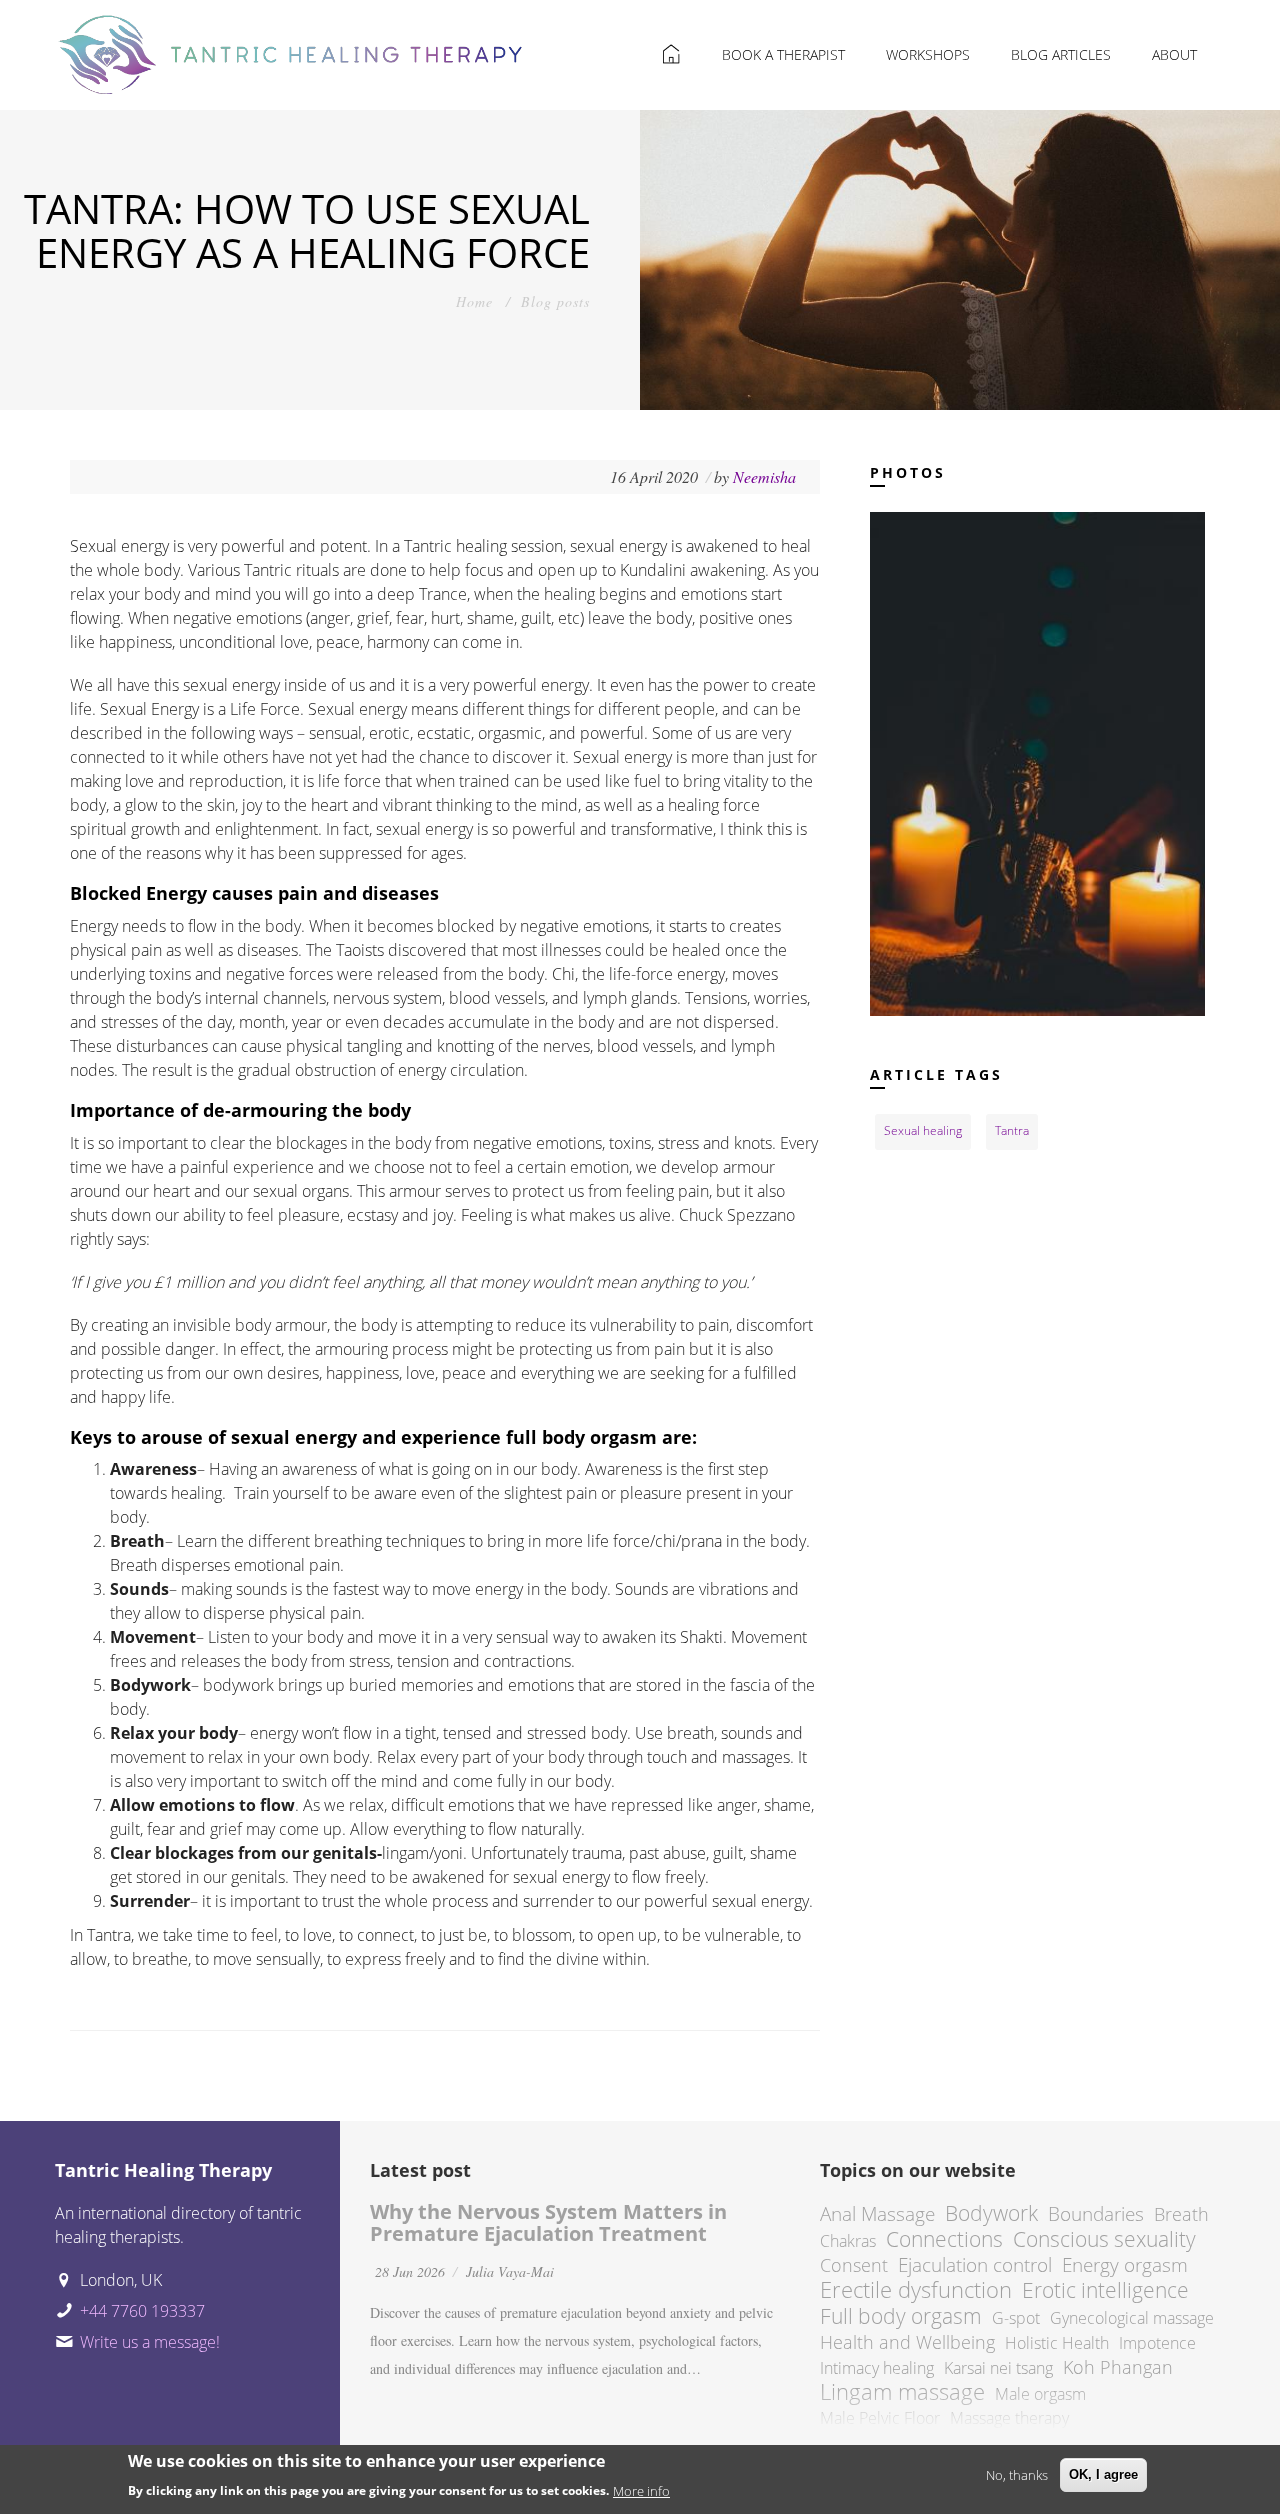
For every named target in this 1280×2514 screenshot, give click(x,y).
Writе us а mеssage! (150, 2342)
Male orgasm (1040, 2394)
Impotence (1157, 2343)
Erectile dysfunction (916, 2289)
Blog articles (1061, 54)
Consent (854, 2265)
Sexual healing (923, 1130)
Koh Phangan (1118, 2367)
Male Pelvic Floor (880, 2418)
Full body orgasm (901, 2316)
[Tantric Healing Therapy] (290, 47)
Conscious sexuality (1104, 2239)
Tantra (1012, 1130)
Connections (944, 2239)
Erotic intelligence (1105, 2290)
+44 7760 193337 (142, 2311)
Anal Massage (877, 2213)
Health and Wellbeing (907, 2342)
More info (641, 2490)
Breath (1181, 2214)
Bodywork (991, 2213)
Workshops (928, 54)
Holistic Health (1057, 2343)
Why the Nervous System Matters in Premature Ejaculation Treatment (548, 2222)
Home (474, 301)
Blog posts (555, 301)
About (1174, 54)
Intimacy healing (877, 2368)
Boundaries (1096, 2213)
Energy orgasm (1125, 2264)
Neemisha (766, 476)
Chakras (848, 2241)
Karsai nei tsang (998, 2368)
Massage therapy (1009, 2418)
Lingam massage (902, 2391)
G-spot (1016, 2318)
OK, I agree (1103, 2474)
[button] (1037, 762)
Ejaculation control (975, 2264)
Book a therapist (783, 54)
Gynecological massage (1132, 2318)
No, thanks (1017, 2475)
